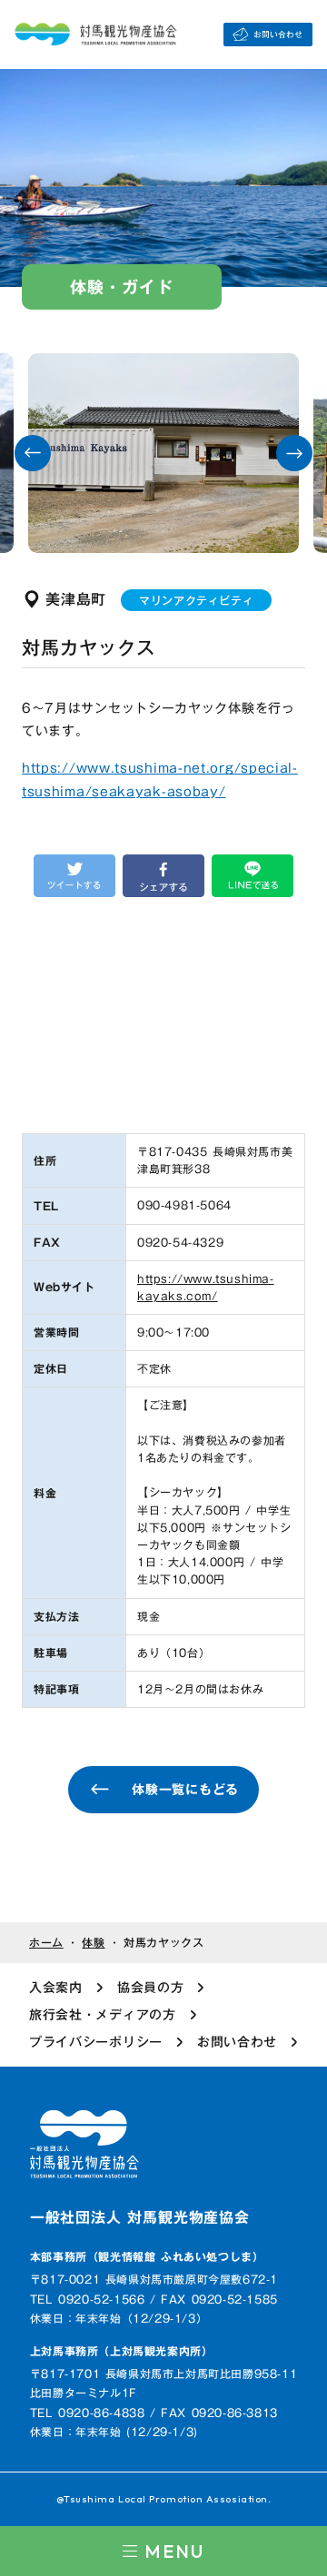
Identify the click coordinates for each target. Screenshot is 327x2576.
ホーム (46, 1943)
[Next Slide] (294, 453)
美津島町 (76, 599)
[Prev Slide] (33, 453)
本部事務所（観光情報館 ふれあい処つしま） (147, 2257)
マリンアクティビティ (196, 600)
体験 (93, 1943)
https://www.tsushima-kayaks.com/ (206, 1288)
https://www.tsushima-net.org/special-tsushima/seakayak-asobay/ (160, 780)
